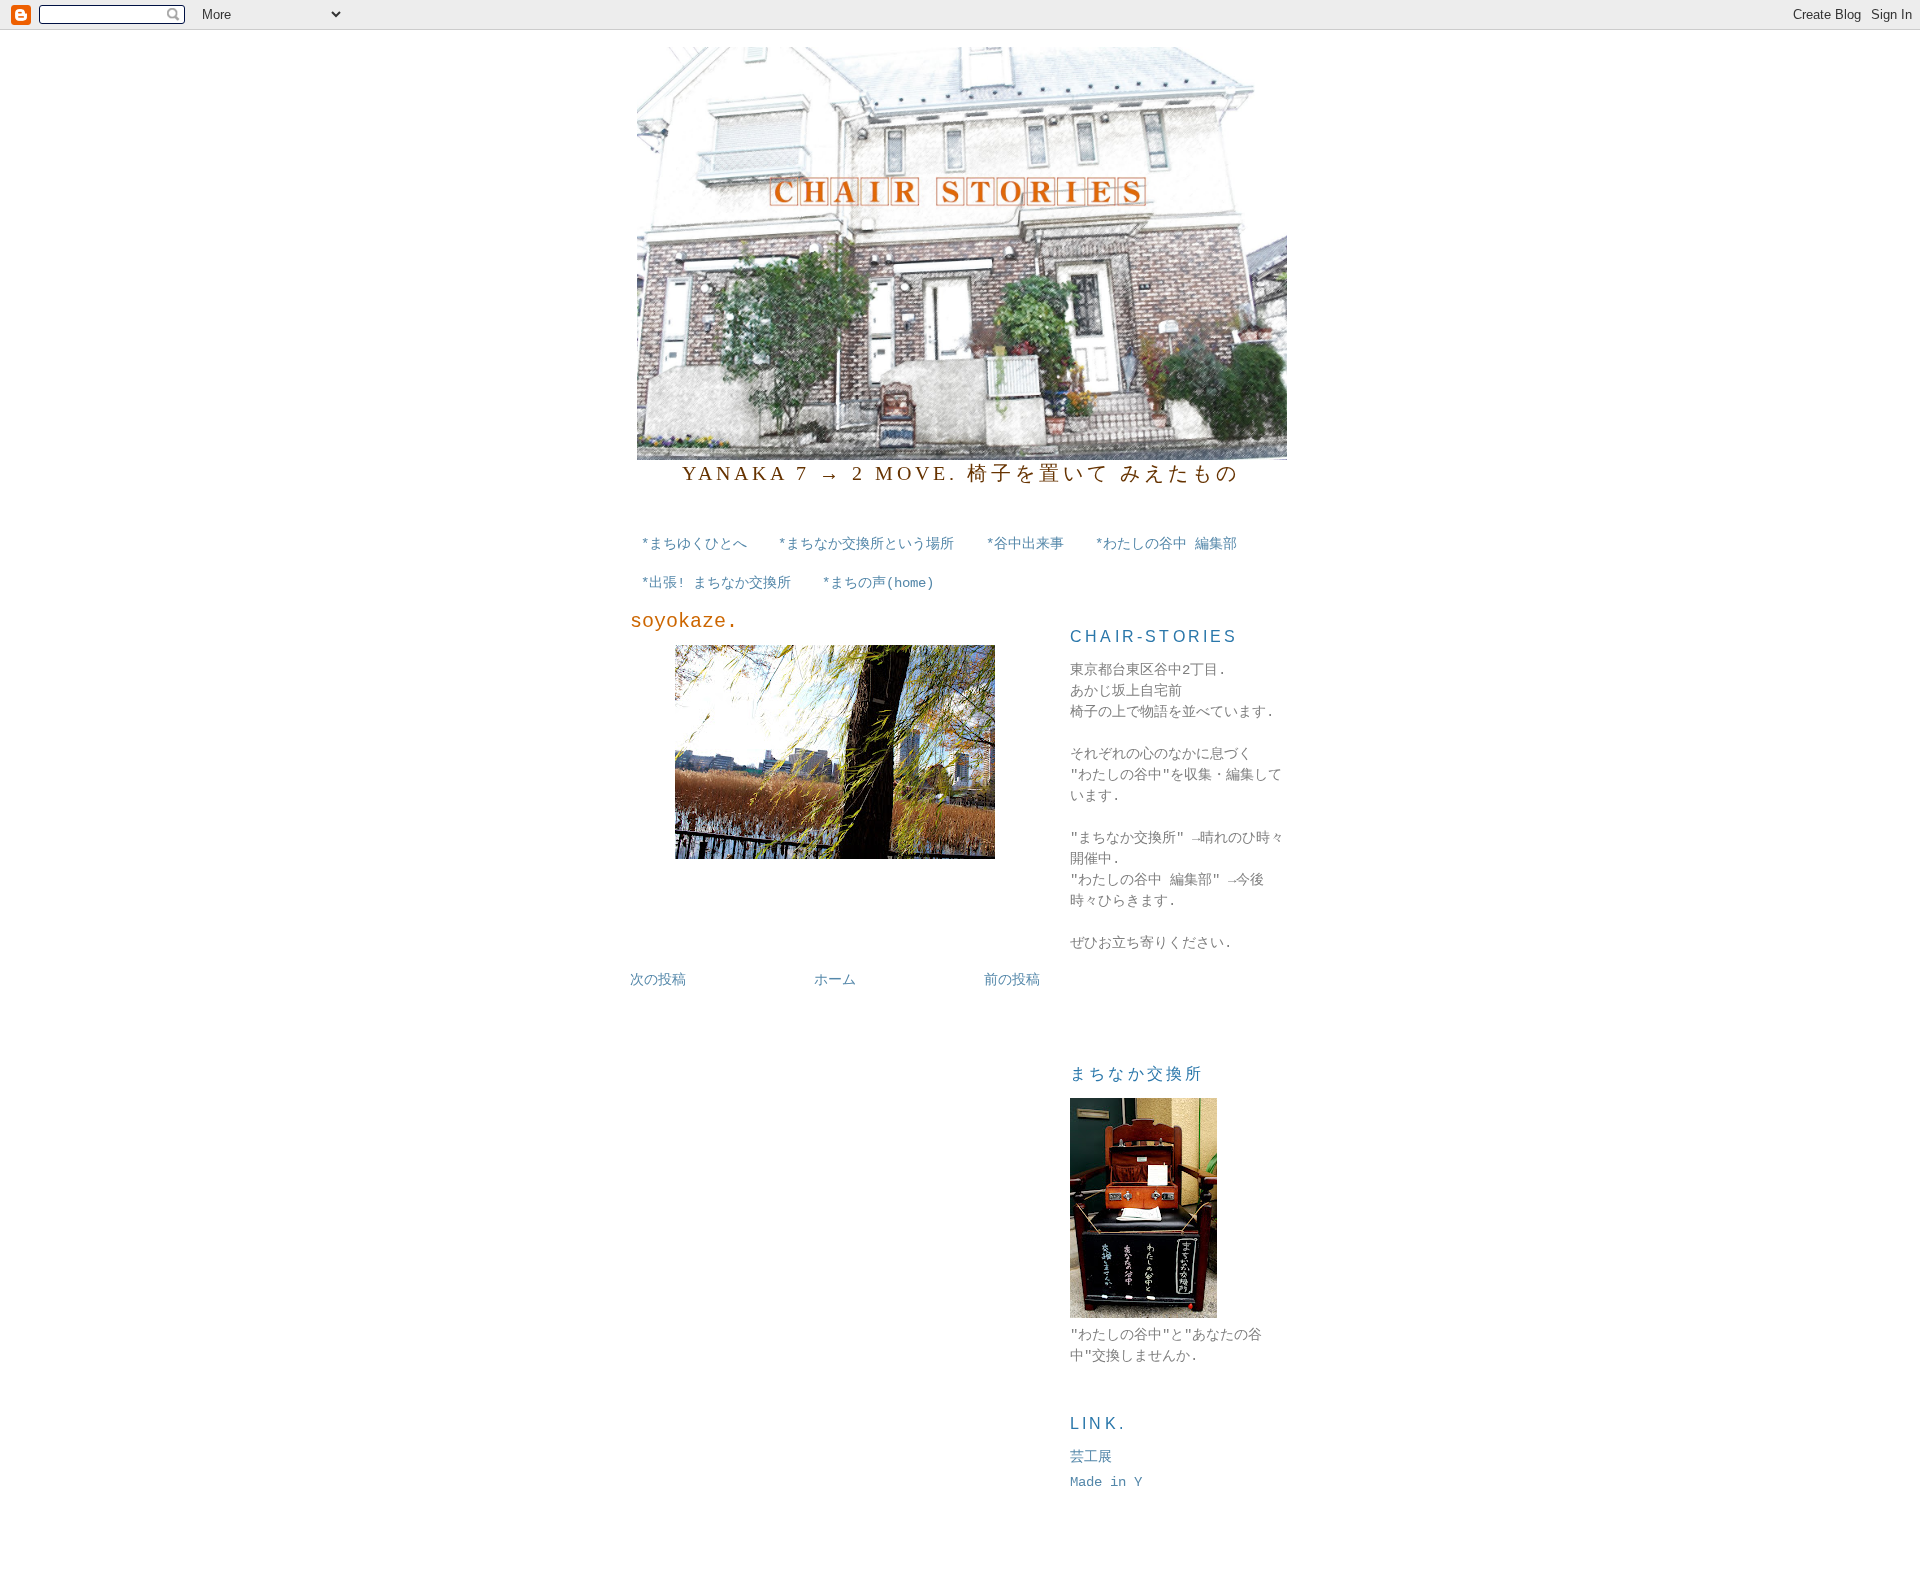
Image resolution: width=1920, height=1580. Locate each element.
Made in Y (1106, 1482)
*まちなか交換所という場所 (866, 544)
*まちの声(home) (878, 583)
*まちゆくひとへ (694, 544)
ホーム (835, 980)
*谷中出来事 (1025, 544)
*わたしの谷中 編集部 (1166, 544)
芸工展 (1091, 1457)
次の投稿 (658, 980)
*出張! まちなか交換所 (716, 583)
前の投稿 (1012, 980)
